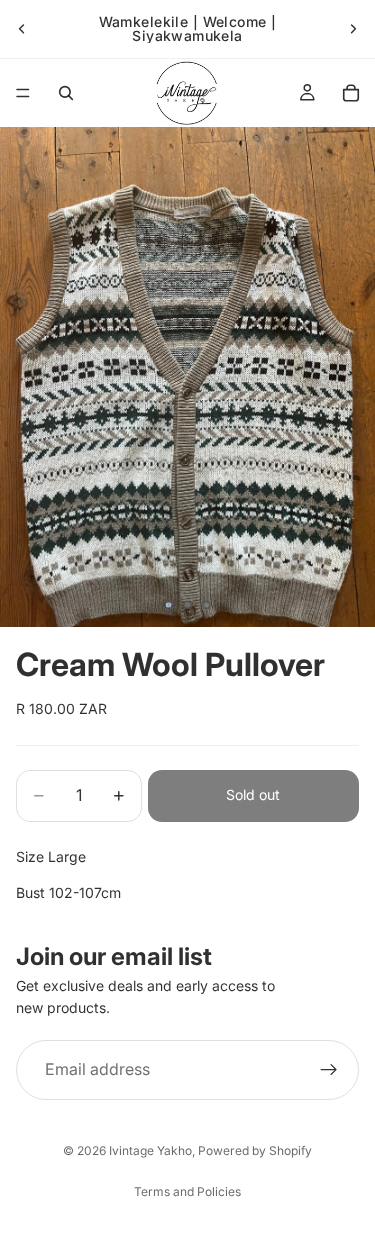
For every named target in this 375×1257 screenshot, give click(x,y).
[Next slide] (353, 29)
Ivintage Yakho (150, 1150)
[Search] (66, 93)
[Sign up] (329, 1070)
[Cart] (351, 93)
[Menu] (23, 93)
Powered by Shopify (255, 1150)
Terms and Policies (187, 1191)
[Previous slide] (22, 29)
